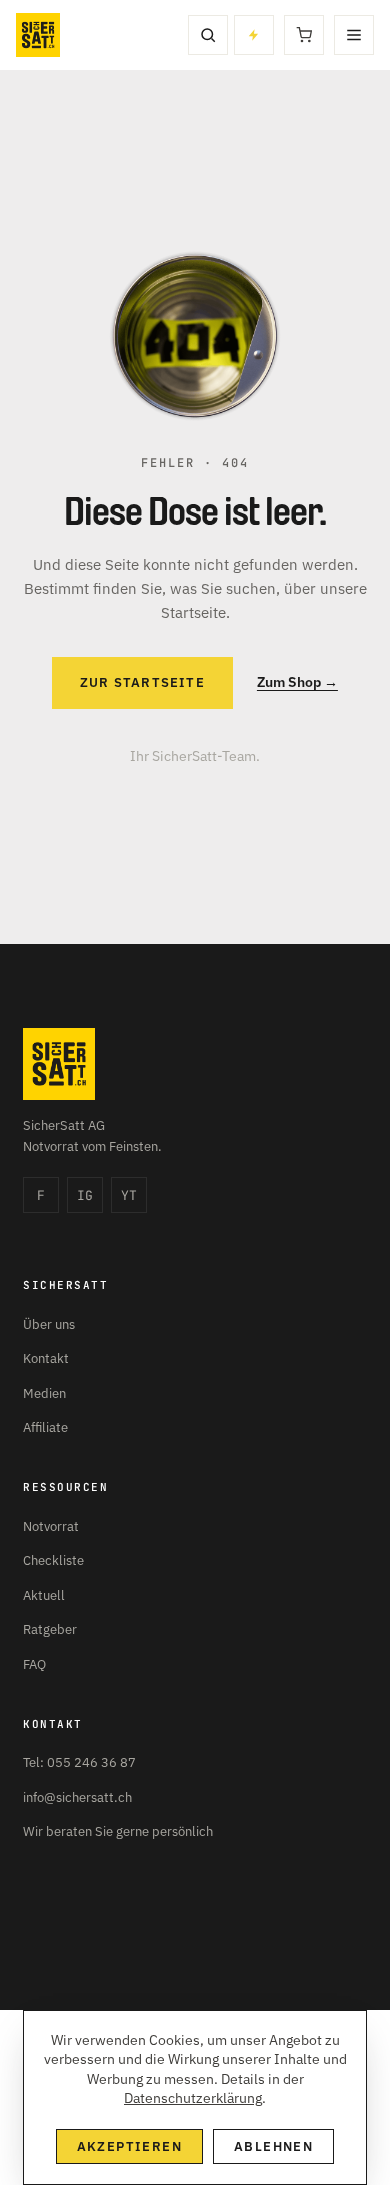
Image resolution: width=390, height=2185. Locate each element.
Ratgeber (50, 1629)
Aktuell (44, 1595)
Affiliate (45, 1427)
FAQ (34, 1664)
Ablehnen (273, 2146)
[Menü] (354, 35)
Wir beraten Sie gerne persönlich (118, 1831)
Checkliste (53, 1560)
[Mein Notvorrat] (254, 35)
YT (129, 1195)
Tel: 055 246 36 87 (79, 1762)
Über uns (49, 1324)
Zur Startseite (142, 682)
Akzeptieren (129, 2146)
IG (85, 1195)
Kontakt (46, 1358)
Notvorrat (51, 1526)
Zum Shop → (297, 682)
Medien (44, 1393)
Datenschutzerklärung (193, 2098)
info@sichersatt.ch (77, 1797)
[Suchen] (208, 35)
